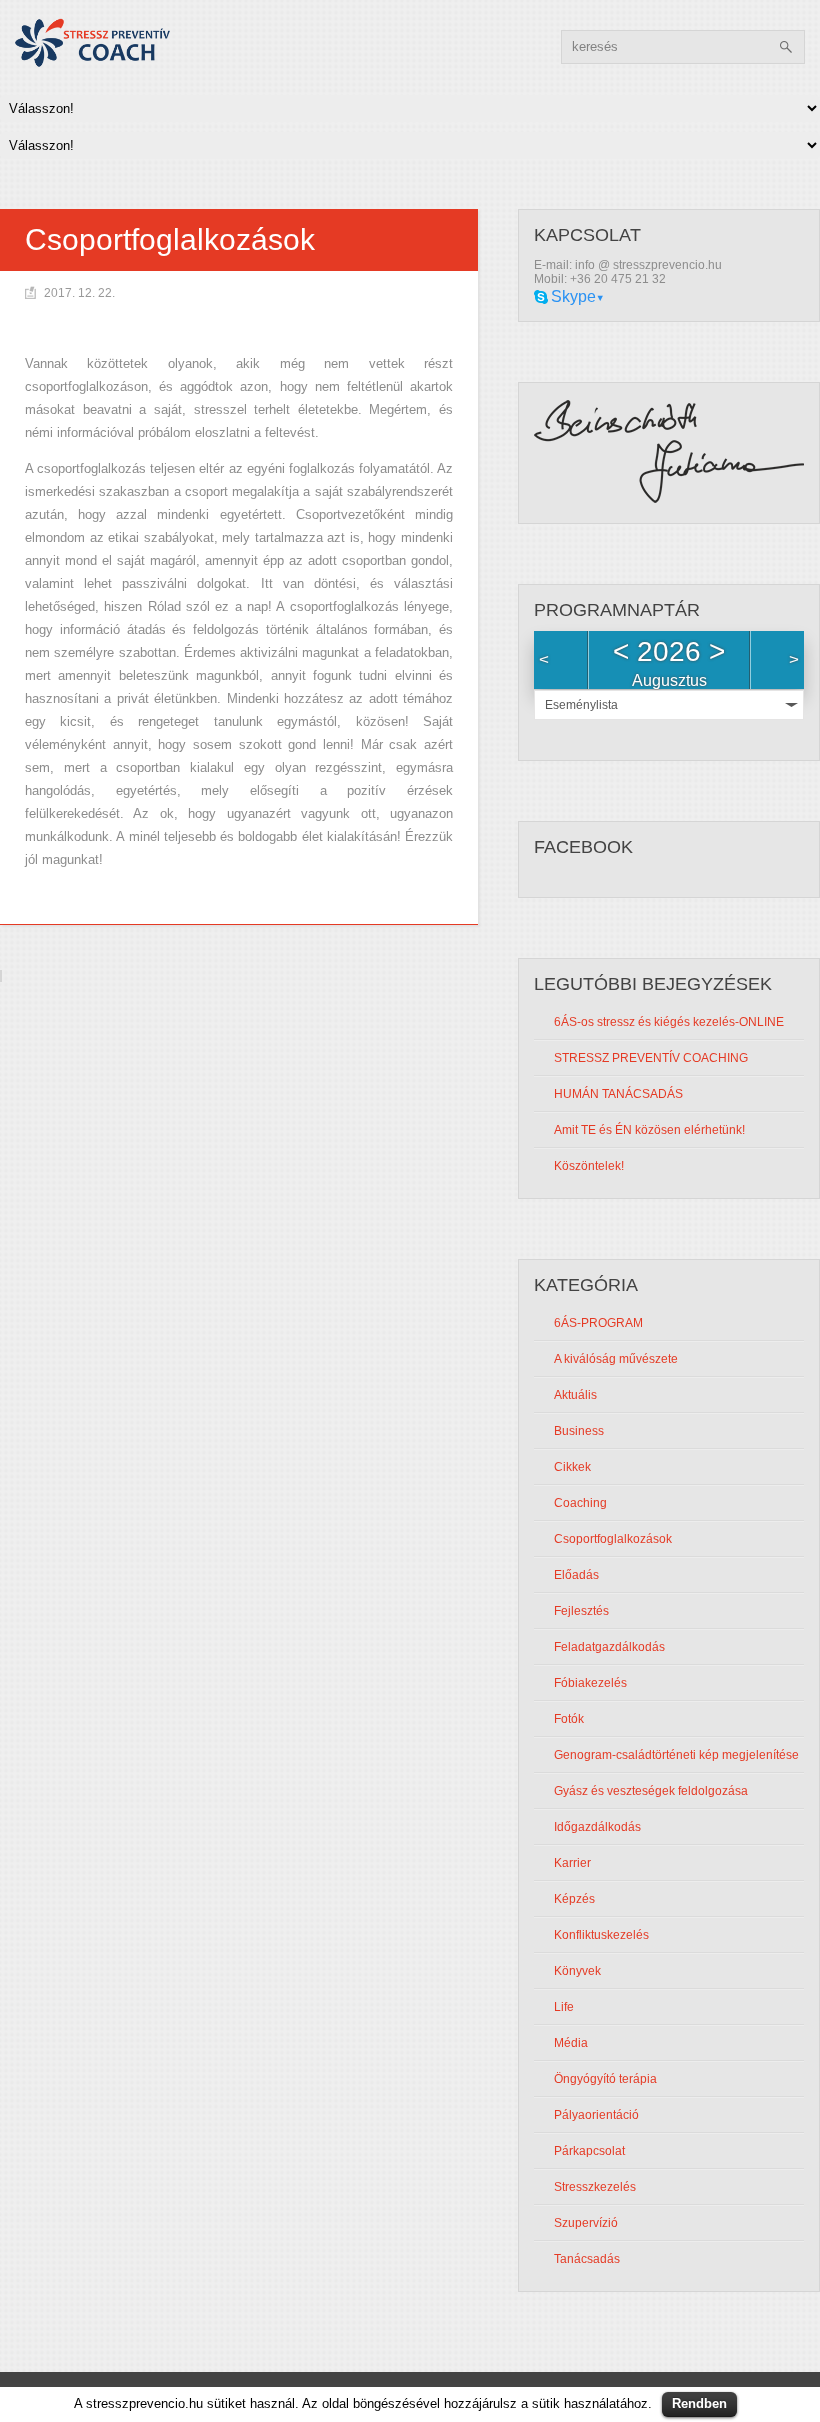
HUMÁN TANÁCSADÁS (618, 1094)
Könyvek (577, 1971)
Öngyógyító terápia (605, 2079)
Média (571, 2043)
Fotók (569, 1719)
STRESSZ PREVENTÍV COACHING (651, 1058)
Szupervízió (586, 2223)
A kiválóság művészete (616, 1359)
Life (564, 2007)
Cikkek (572, 1467)
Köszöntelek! (589, 1166)
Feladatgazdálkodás (609, 1647)
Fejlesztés (581, 1611)
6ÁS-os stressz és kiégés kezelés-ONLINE (669, 1022)
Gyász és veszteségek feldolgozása (651, 1791)
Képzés (574, 1899)
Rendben (699, 2403)
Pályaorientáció (596, 2115)
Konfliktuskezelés (601, 1935)
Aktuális (575, 1395)
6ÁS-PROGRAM (598, 1323)
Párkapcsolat (589, 2151)
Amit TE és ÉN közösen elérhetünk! (649, 1130)
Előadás (576, 1575)
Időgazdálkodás (597, 1827)
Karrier (572, 1863)
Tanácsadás (587, 2259)
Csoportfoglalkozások (613, 1539)
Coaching (580, 1503)
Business (579, 1431)
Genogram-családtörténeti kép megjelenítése (676, 1755)
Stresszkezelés (595, 2187)
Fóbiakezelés (590, 1683)
